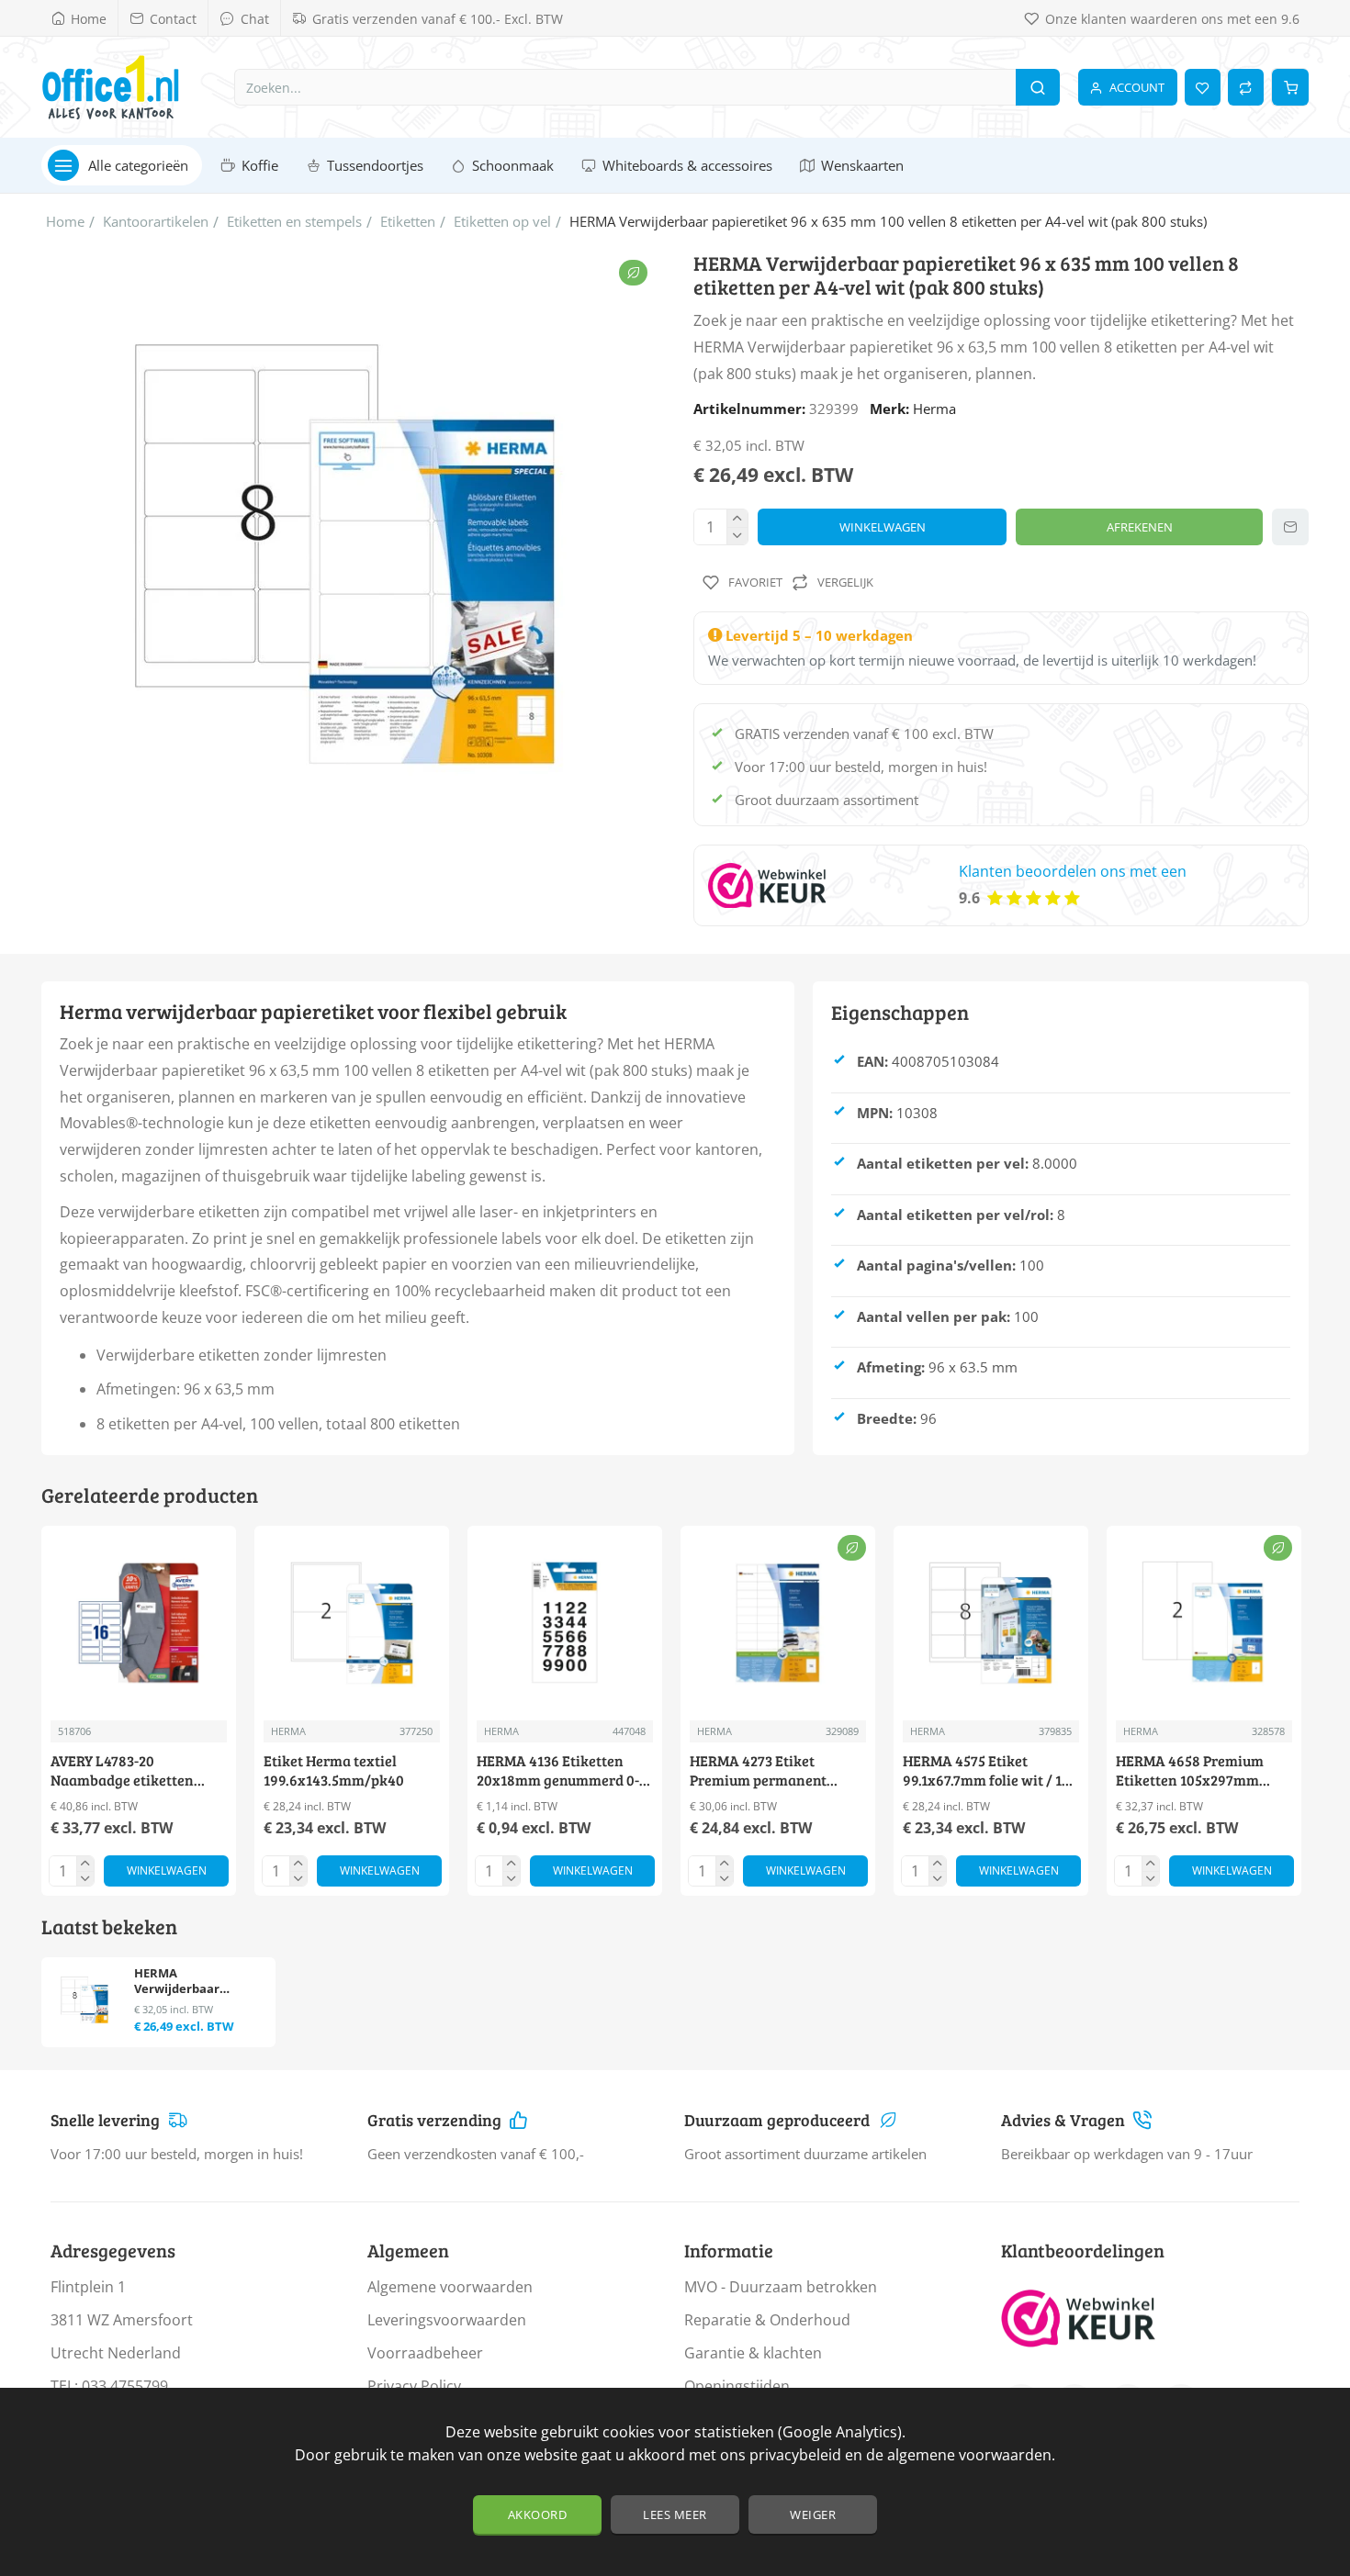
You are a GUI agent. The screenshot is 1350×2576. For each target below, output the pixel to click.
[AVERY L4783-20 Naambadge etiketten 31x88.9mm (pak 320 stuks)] (139, 1623)
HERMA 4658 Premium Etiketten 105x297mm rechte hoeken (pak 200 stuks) (1192, 1771)
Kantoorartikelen (156, 221)
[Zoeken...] (1038, 87)
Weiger (813, 2514)
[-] (737, 536)
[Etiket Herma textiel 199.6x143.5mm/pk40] (352, 1623)
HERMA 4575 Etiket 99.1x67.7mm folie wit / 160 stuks (990, 1771)
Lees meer (675, 2514)
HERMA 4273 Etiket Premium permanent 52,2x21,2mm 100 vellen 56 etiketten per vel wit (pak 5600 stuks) (776, 1771)
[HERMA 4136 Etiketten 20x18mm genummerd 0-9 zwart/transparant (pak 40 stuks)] (565, 1623)
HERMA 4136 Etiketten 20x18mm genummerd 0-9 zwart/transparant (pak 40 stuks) (562, 1771)
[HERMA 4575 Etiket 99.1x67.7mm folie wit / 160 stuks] (991, 1623)
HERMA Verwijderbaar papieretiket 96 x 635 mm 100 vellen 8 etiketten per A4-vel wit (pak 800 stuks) (196, 1982)
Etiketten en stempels (294, 221)
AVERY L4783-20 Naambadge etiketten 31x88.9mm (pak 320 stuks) (138, 1771)
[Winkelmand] (1290, 87)
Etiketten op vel (502, 221)
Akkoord (538, 2514)
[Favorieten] (1203, 87)
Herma (934, 409)
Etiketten (408, 221)
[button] (882, 527)
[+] (737, 518)
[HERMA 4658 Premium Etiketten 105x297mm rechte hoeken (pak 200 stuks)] (1204, 1623)
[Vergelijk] (1246, 87)
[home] (65, 222)
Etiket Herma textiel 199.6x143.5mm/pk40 (334, 1770)
